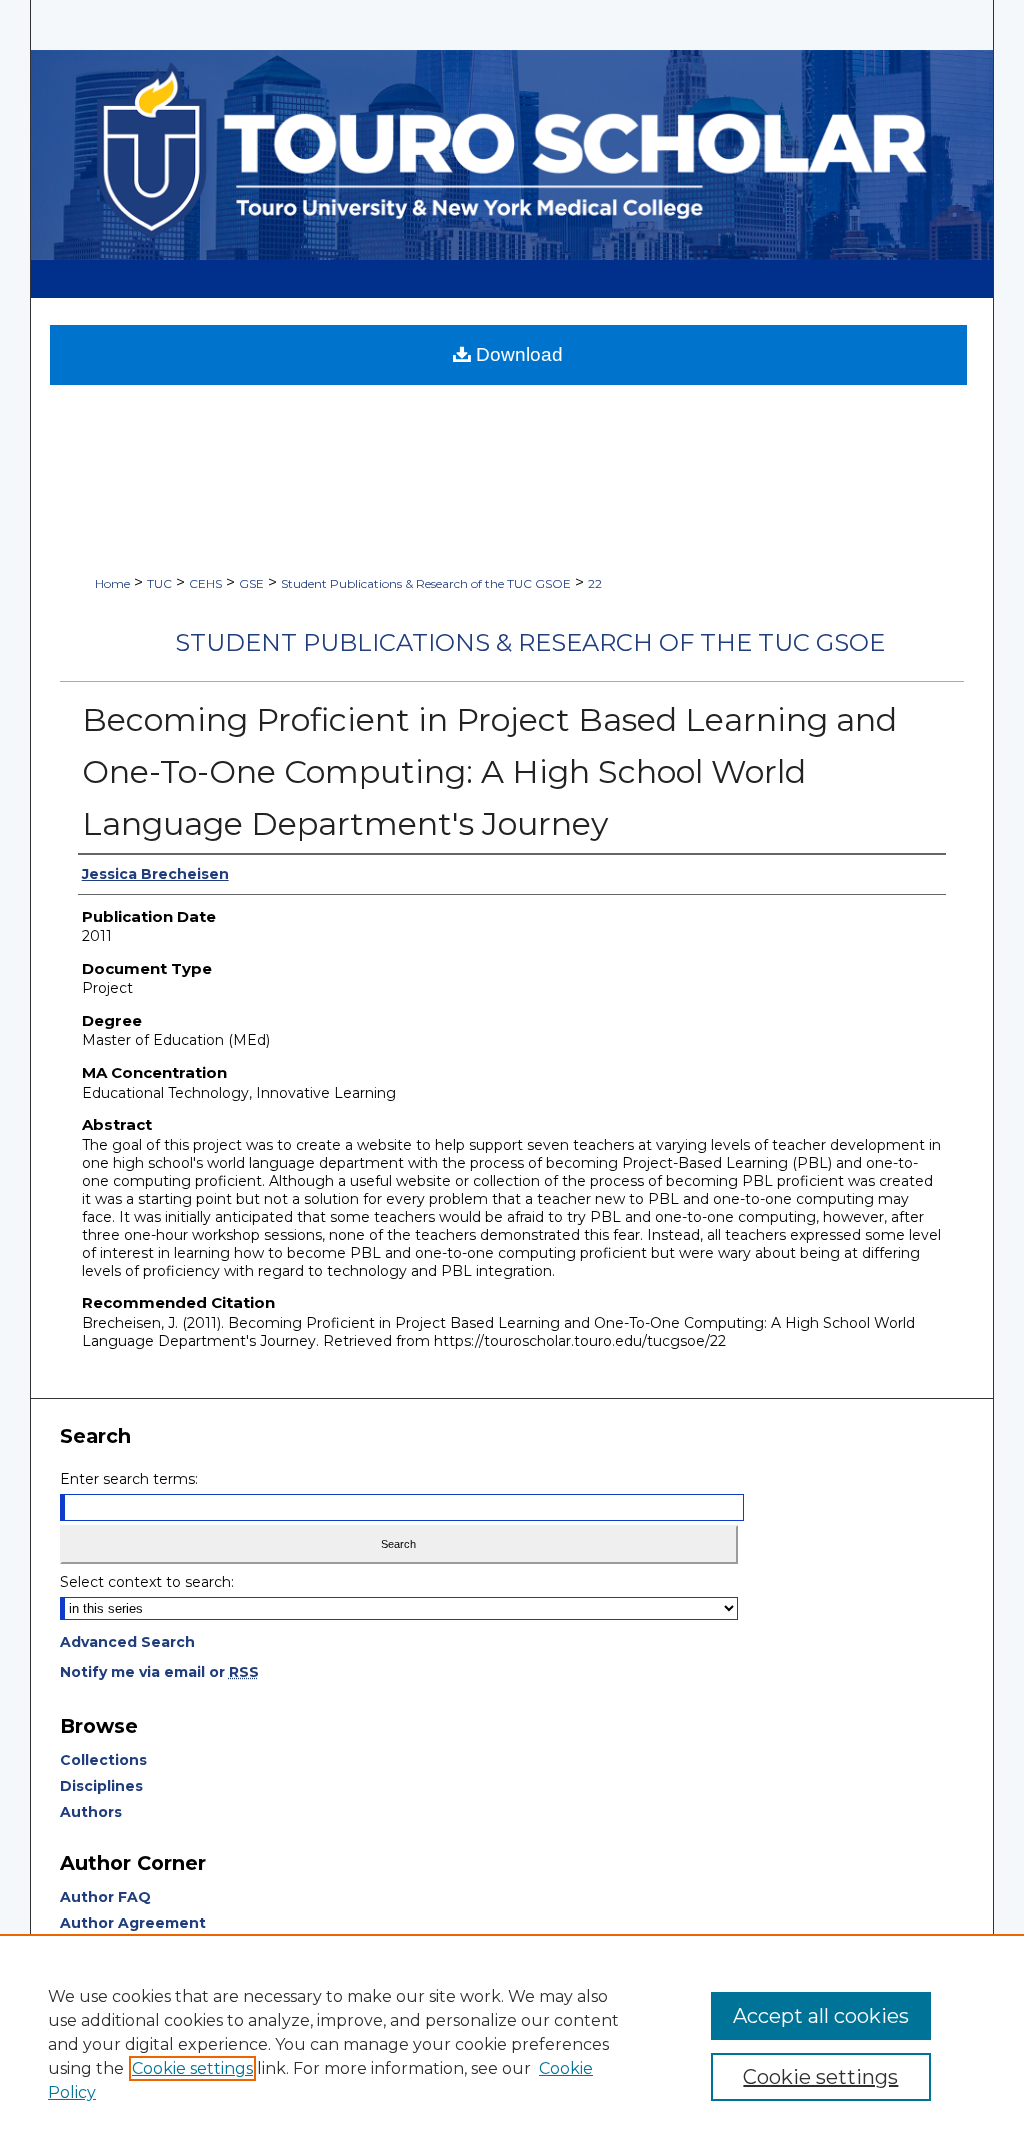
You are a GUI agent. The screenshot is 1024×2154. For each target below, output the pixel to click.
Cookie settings (192, 2068)
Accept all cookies (821, 2016)
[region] (512, 2044)
